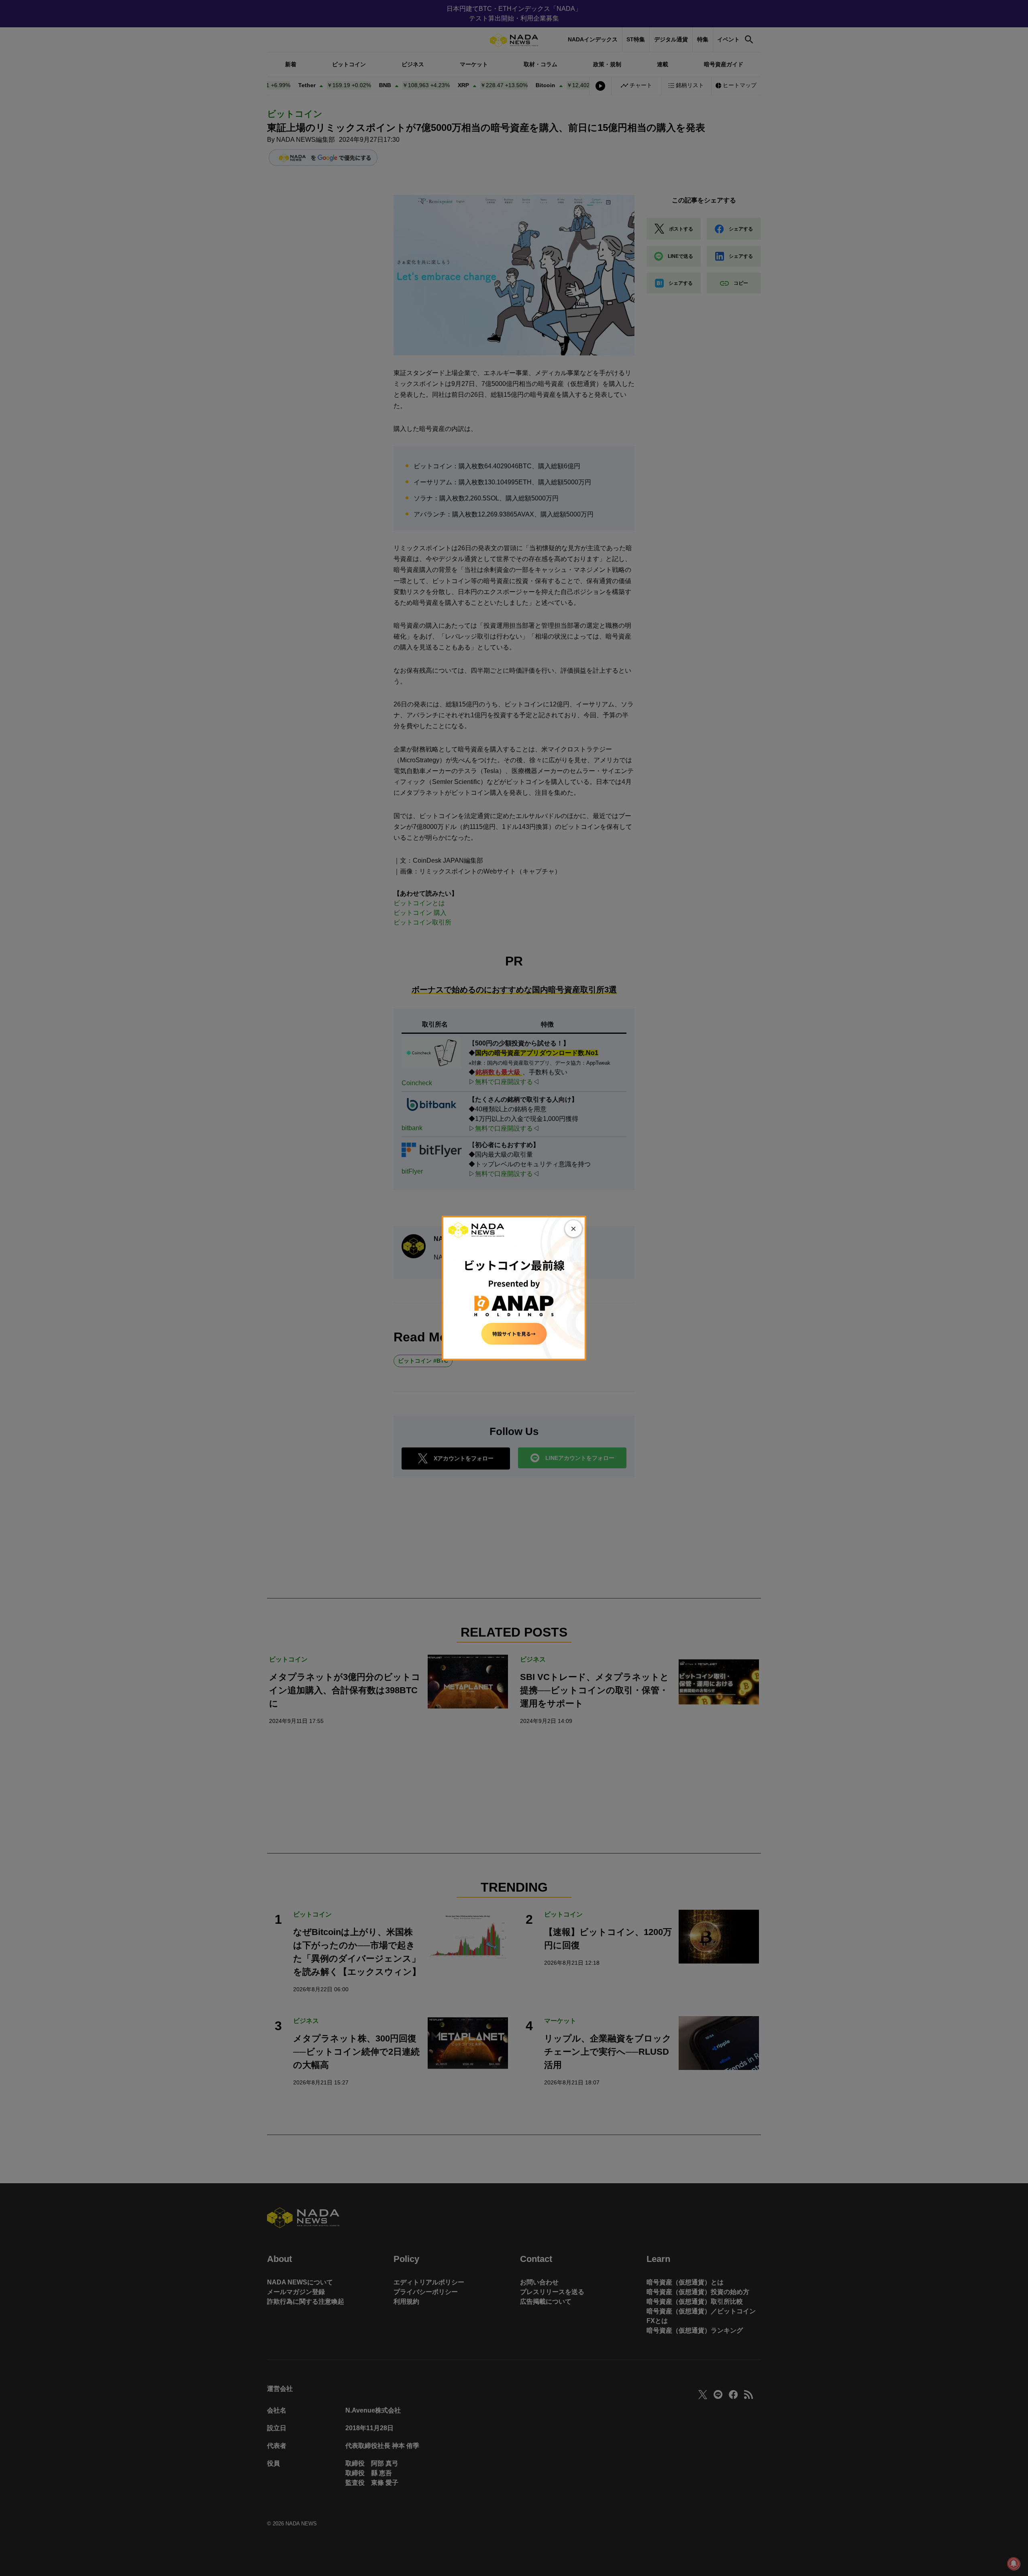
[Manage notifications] (1014, 2564)
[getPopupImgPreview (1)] (514, 1287)
